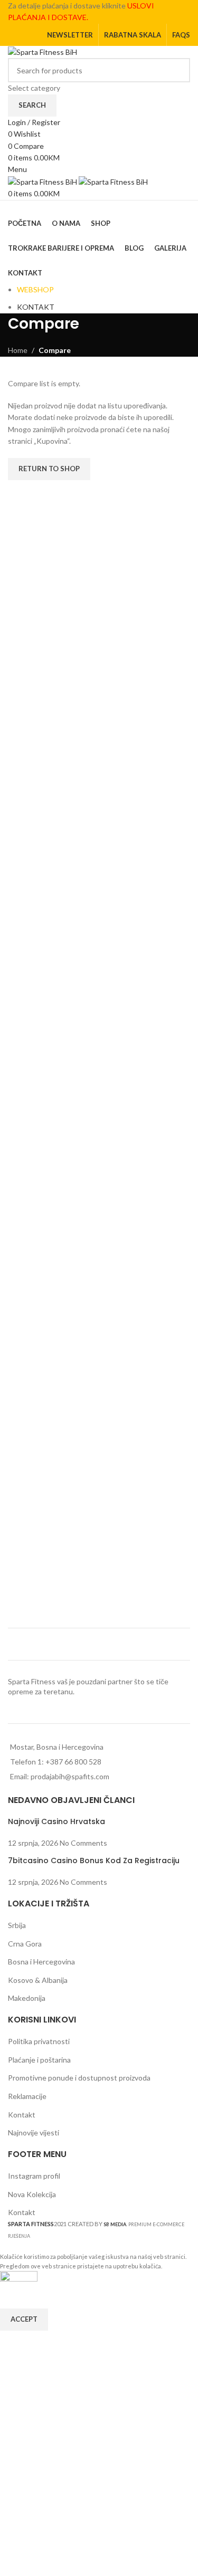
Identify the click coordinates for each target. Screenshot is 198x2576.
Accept (24, 2319)
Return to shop (49, 469)
